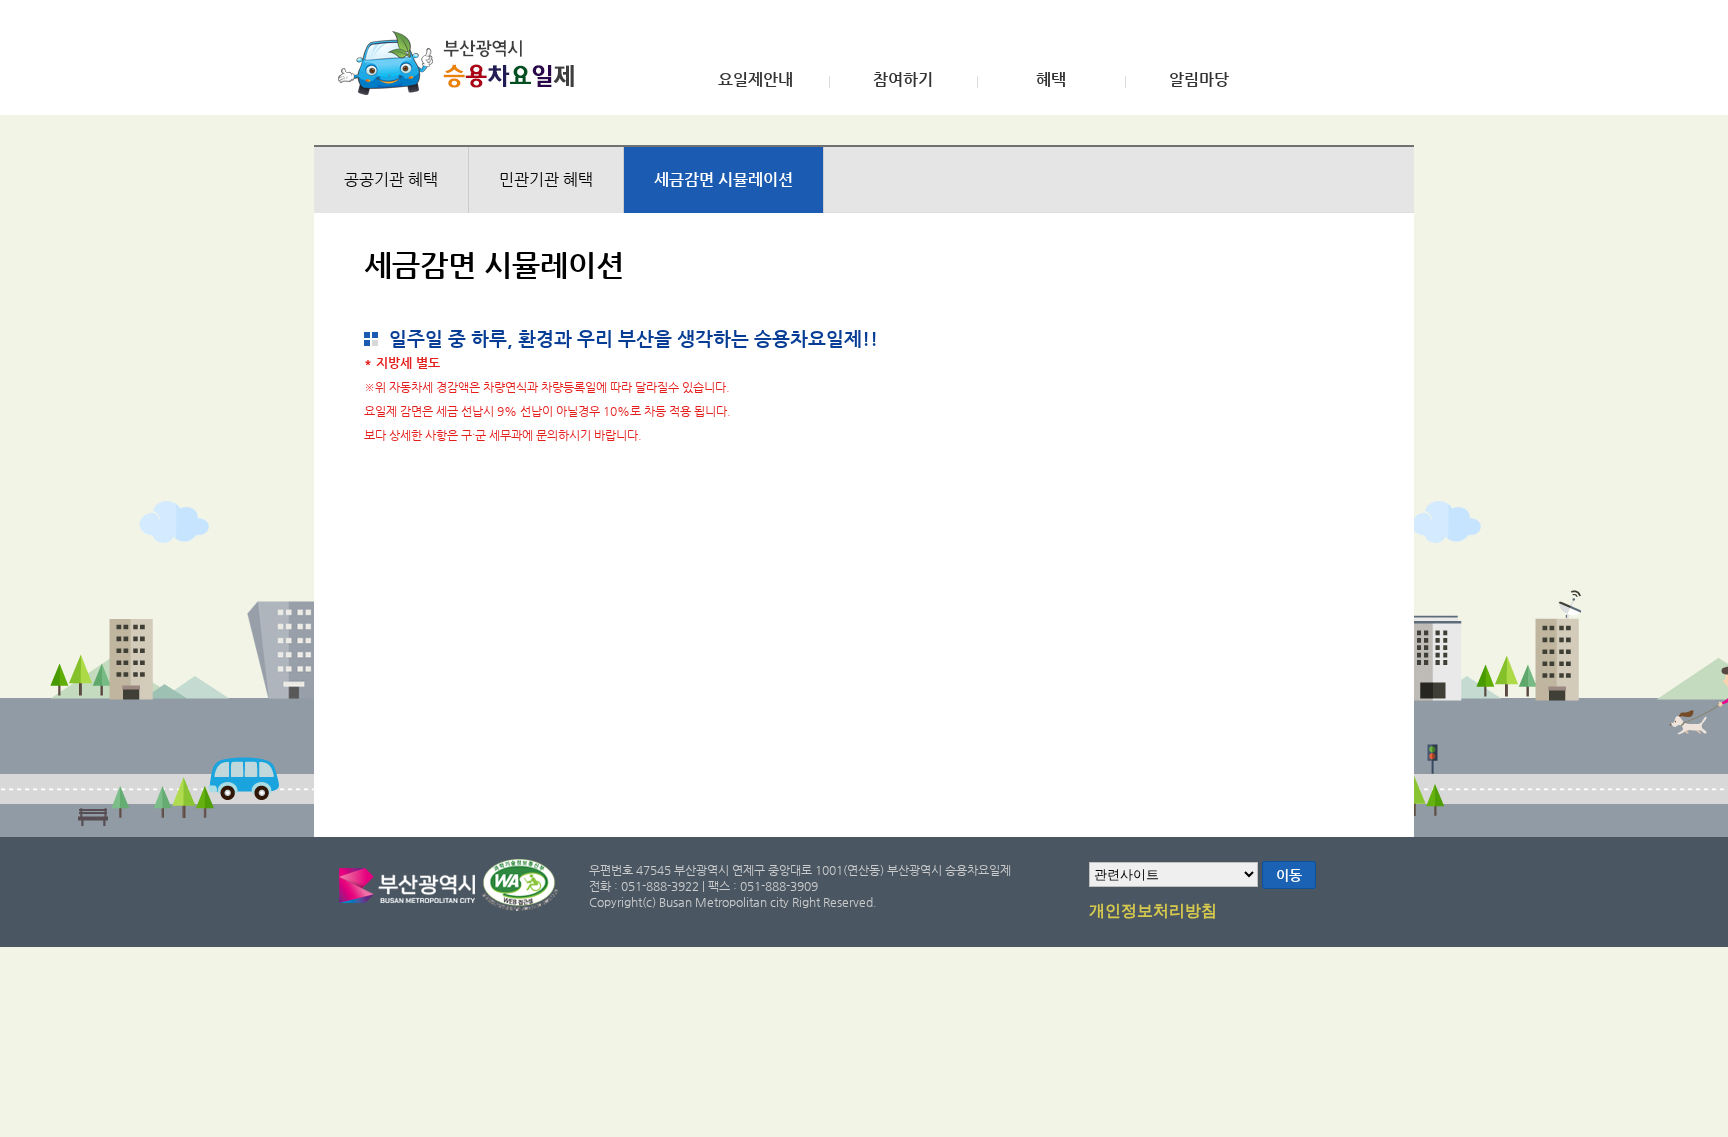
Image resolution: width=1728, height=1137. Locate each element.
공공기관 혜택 (391, 179)
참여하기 (903, 80)
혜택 (1051, 80)
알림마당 (1199, 80)
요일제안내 (755, 80)
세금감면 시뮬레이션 (723, 179)
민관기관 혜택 (546, 179)
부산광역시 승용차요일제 (462, 63)
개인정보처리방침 (1153, 911)
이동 (1289, 875)
